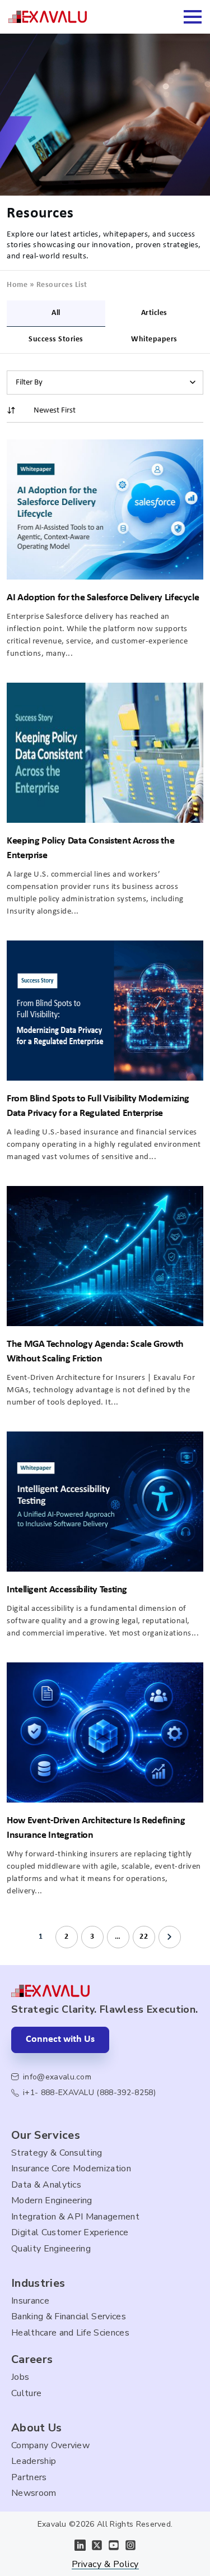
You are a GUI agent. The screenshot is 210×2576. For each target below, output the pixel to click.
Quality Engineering (51, 2249)
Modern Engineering (52, 2200)
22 (144, 1937)
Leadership (34, 2461)
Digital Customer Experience (70, 2232)
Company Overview (50, 2445)
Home (17, 285)
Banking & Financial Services (69, 2316)
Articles (154, 313)
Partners (29, 2477)
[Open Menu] (193, 17)
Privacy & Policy (105, 2565)
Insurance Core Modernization (71, 2169)
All (56, 313)
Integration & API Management (75, 2217)
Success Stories (56, 339)
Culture (26, 2393)
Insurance (30, 2301)
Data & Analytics (46, 2185)
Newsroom (34, 2493)
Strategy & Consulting (57, 2153)
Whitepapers (154, 339)
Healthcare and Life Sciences (70, 2333)
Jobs (20, 2377)
